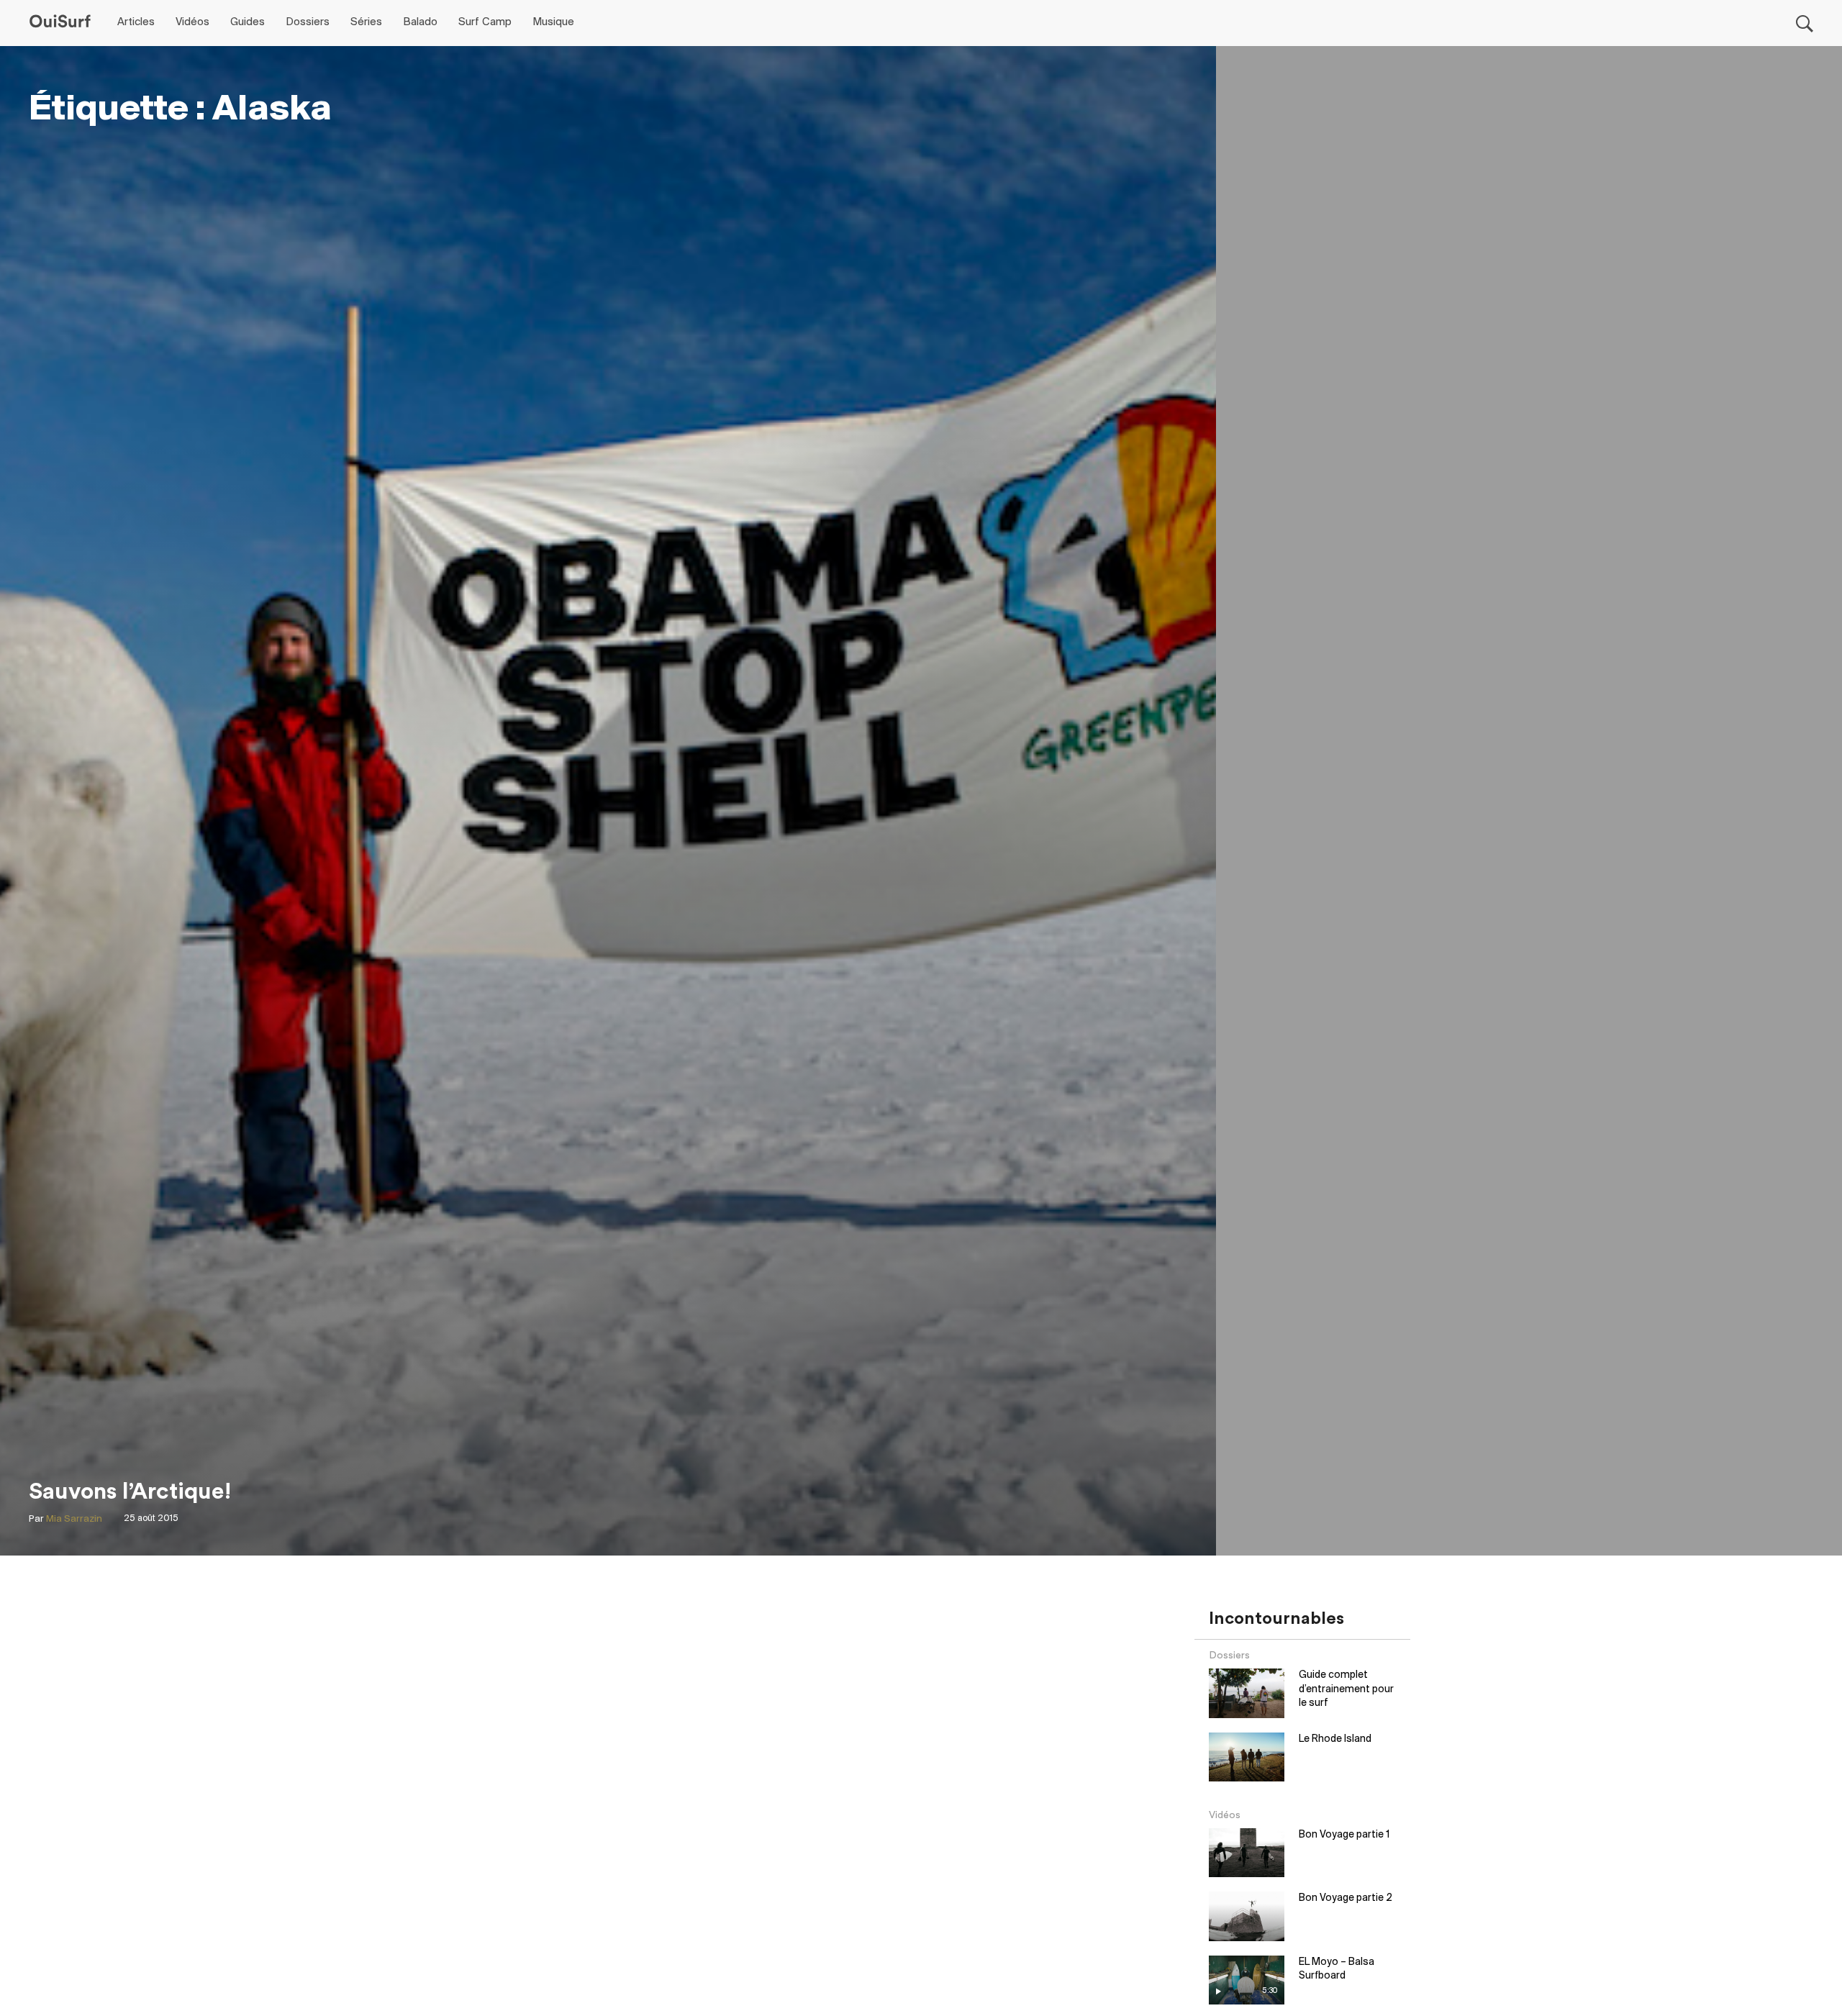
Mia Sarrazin (74, 1519)
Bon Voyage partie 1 (1344, 1835)
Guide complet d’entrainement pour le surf (1346, 1689)
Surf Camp (485, 22)
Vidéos (192, 22)
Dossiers (308, 22)
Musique (553, 22)
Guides (248, 22)
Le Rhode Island (1335, 1739)
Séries (366, 22)
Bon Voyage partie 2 (1346, 1898)
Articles (136, 22)
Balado (420, 22)
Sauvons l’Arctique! (130, 1491)
